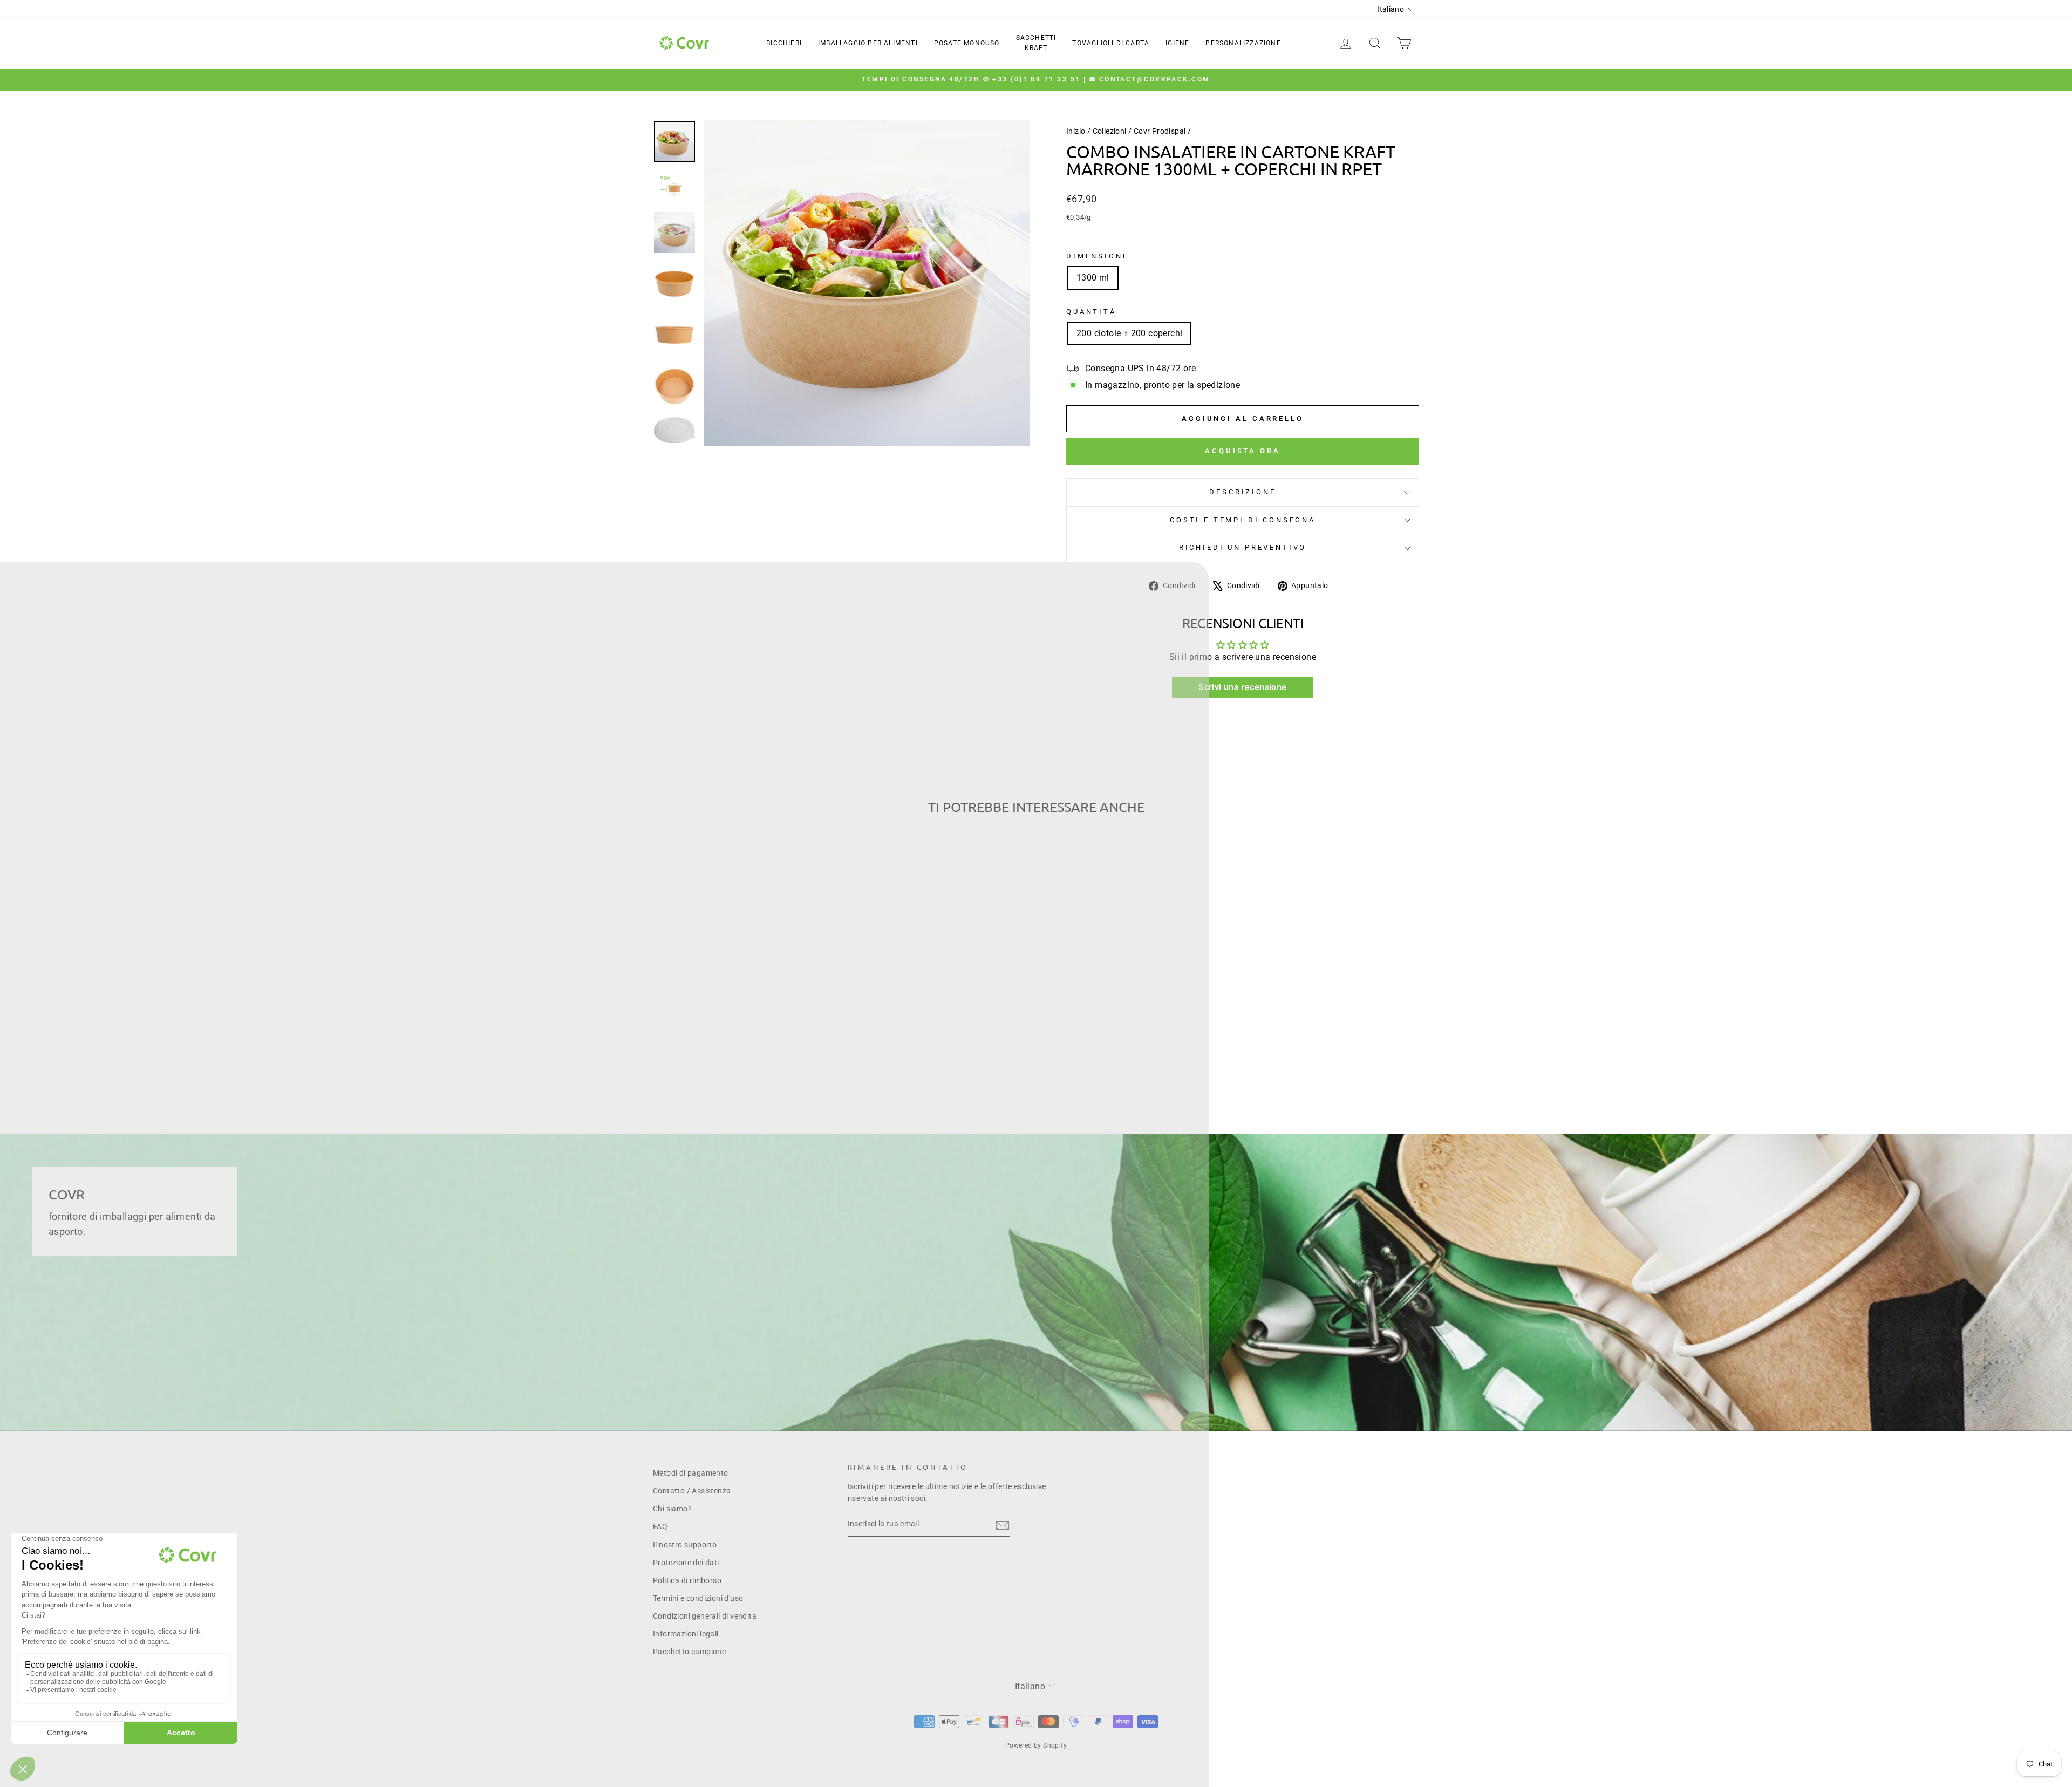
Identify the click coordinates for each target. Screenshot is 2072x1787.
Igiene (1177, 43)
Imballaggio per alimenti (868, 43)
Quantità (1091, 312)
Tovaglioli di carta (1111, 43)
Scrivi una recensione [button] (1242, 687)
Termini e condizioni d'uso (698, 1598)
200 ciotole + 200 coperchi (1129, 333)
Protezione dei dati (686, 1563)
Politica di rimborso (687, 1580)
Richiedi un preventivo (1243, 547)
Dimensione (1097, 256)
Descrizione (1242, 492)
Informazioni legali (686, 1634)
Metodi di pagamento (691, 1473)
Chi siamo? (672, 1509)
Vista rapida (744, 1010)
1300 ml (1093, 278)
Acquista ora (1243, 451)
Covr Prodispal (1160, 131)
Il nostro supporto (685, 1545)
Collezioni (1110, 131)
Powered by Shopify (1036, 1745)
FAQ (660, 1526)
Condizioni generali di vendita (705, 1616)
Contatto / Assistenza (692, 1491)
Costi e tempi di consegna (1243, 520)
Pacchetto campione (689, 1652)
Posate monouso (967, 43)
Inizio (1076, 131)
